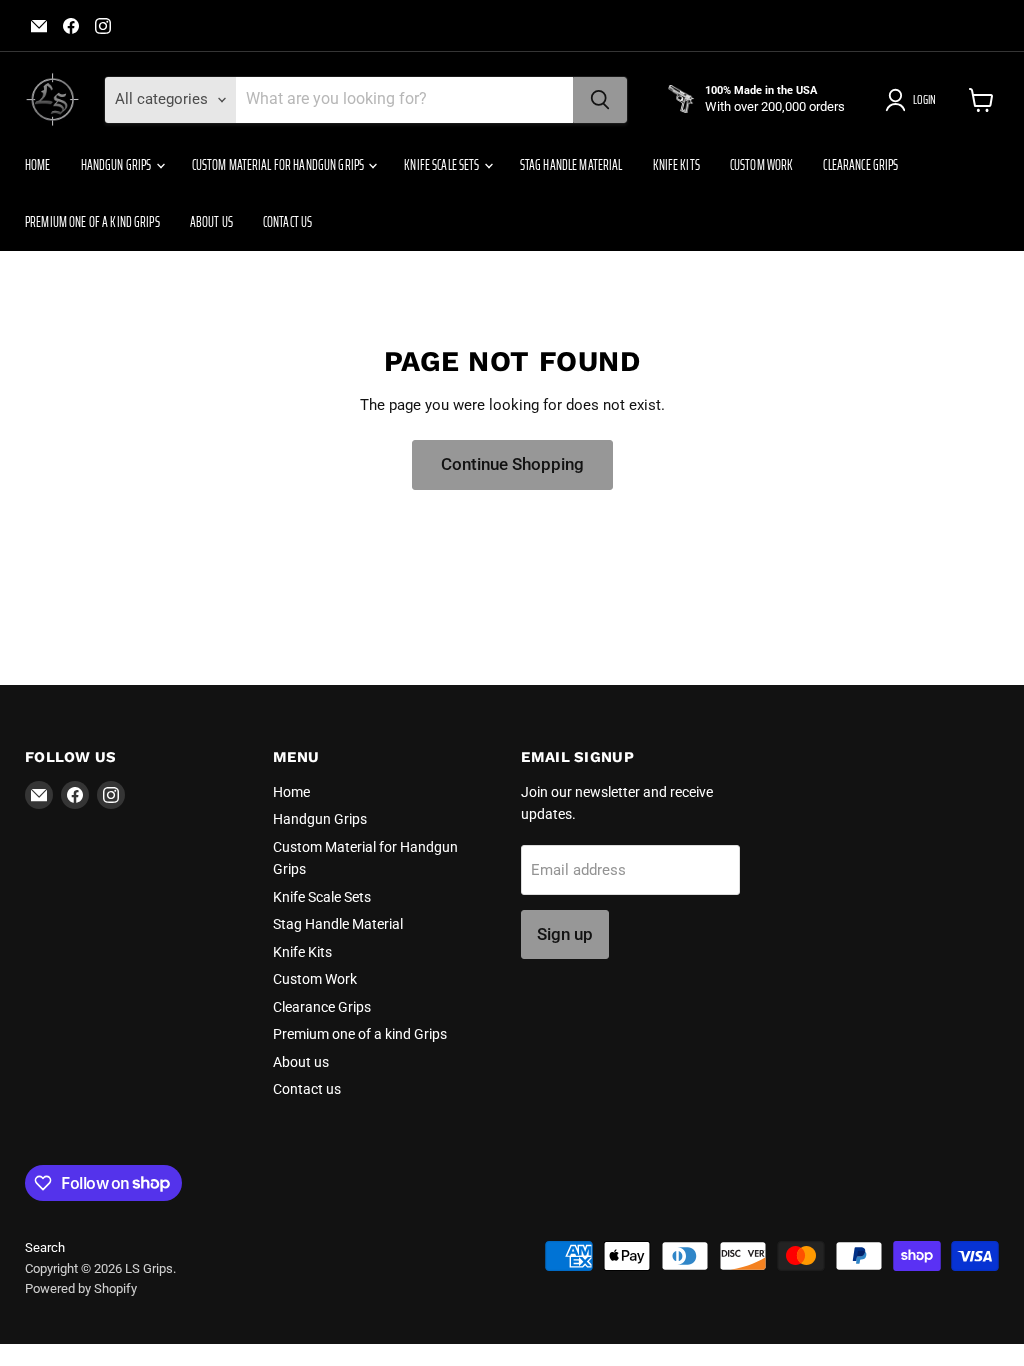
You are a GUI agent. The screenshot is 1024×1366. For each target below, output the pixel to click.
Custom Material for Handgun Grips (279, 165)
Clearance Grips (860, 165)
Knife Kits (676, 165)
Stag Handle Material (571, 165)
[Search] (600, 100)
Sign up (565, 934)
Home (38, 165)
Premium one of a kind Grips (92, 222)
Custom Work (762, 165)
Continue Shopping (512, 464)
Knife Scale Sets (442, 165)
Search (45, 1247)
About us (211, 222)
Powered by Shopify (81, 1288)
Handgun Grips (117, 165)
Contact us (287, 222)
